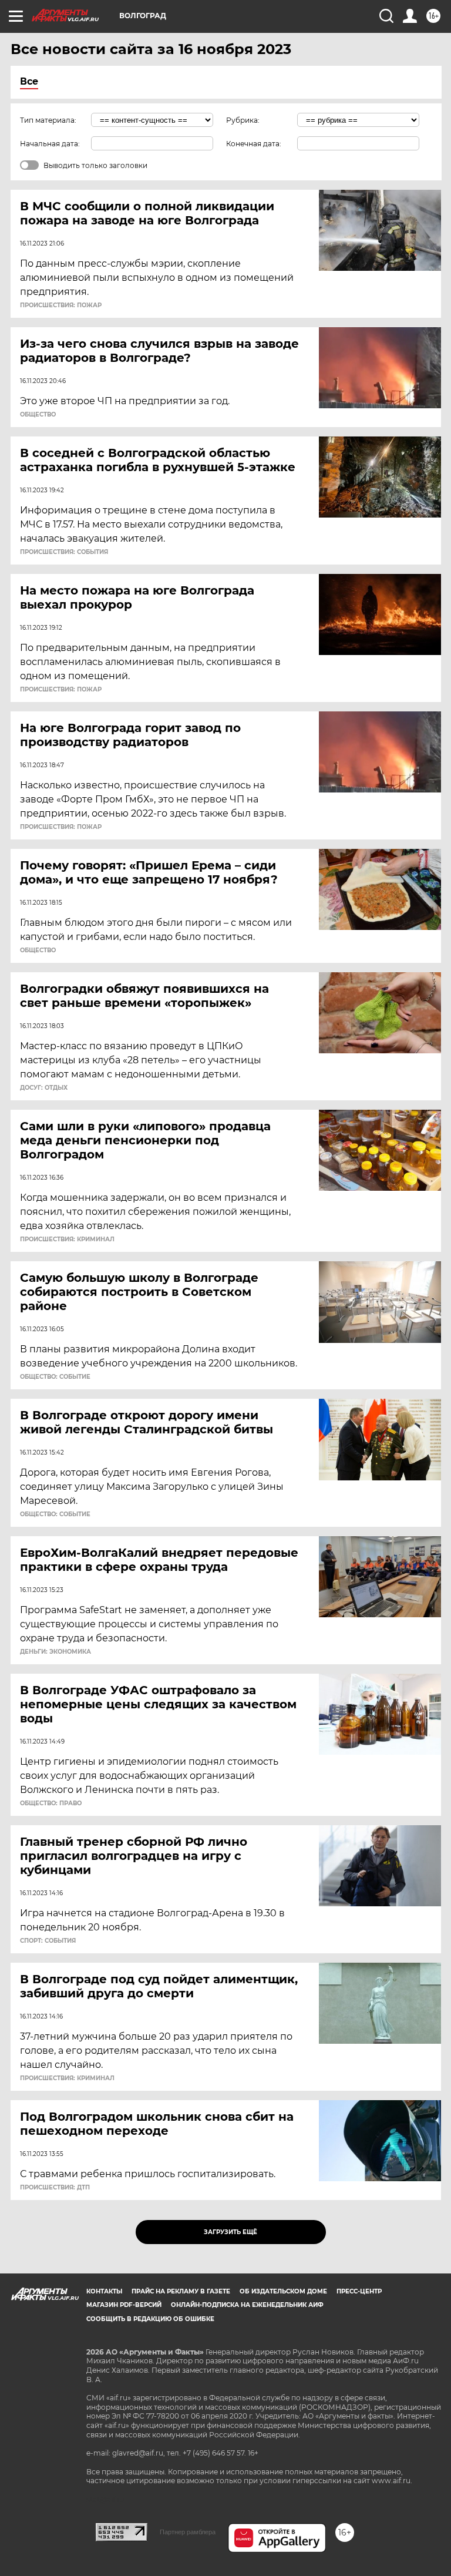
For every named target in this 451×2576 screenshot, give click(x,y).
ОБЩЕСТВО (38, 415)
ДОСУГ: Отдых (44, 1088)
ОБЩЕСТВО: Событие (55, 1377)
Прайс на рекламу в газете (181, 2291)
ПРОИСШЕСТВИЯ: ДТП (55, 2188)
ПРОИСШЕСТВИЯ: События (64, 552)
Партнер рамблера (188, 2532)
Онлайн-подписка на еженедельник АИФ (247, 2305)
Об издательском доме (283, 2291)
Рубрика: (243, 120)
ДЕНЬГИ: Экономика (55, 1652)
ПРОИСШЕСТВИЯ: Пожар (61, 305)
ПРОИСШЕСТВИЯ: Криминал (67, 1240)
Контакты (104, 2291)
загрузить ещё (230, 2232)
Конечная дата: (254, 144)
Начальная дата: (50, 144)
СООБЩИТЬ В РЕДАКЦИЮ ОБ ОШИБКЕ (150, 2319)
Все (29, 81)
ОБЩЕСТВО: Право (51, 1803)
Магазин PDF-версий (124, 2305)
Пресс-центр (359, 2291)
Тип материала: (48, 120)
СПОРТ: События (48, 1941)
